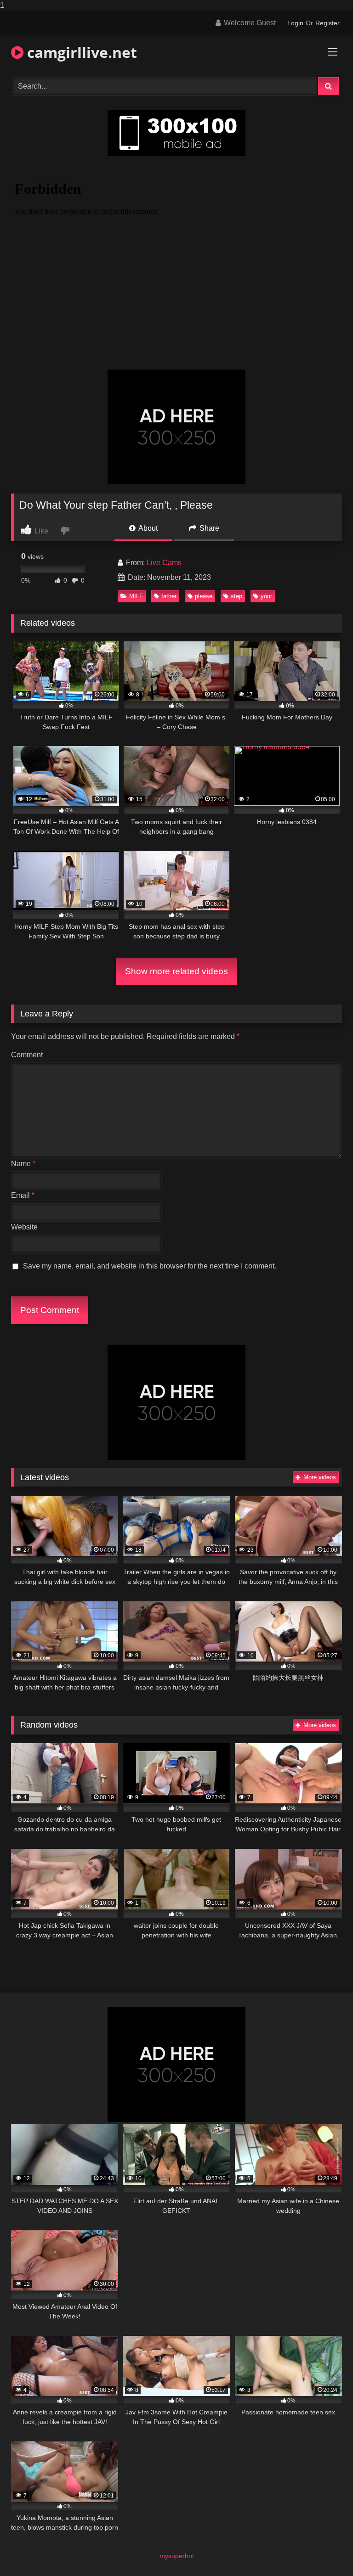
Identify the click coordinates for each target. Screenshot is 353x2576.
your (266, 596)
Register (327, 23)
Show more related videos (176, 971)
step (236, 596)
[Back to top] (325, 2551)
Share (208, 528)
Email (23, 1195)
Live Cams (164, 563)
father (169, 596)
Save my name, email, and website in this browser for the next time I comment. (150, 1266)
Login (295, 23)
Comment (27, 1055)
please (204, 596)
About (147, 528)
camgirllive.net (80, 52)
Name (23, 1164)
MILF (136, 596)
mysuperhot (177, 2556)
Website (24, 1227)
